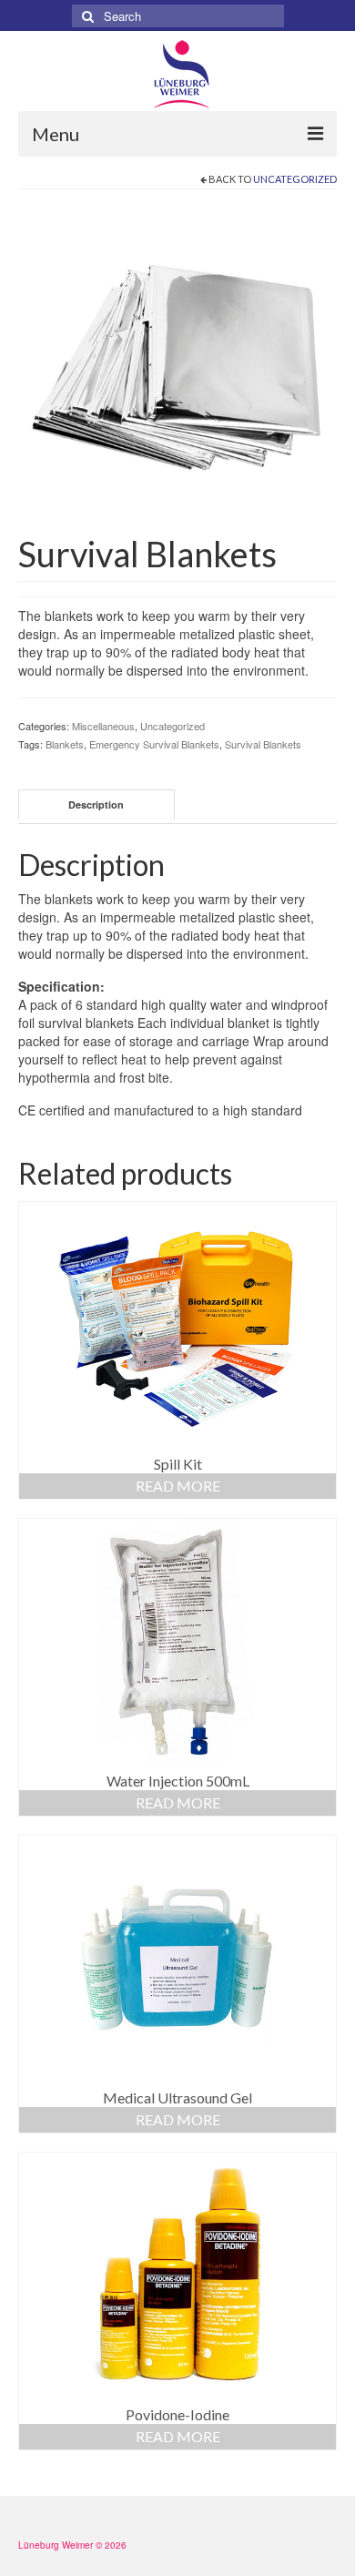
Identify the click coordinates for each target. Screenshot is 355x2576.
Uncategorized (295, 179)
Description (96, 804)
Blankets (65, 744)
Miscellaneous (103, 726)
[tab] (96, 804)
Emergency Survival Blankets (154, 744)
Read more (178, 1486)
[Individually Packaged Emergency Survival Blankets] (177, 365)
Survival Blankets (263, 744)
